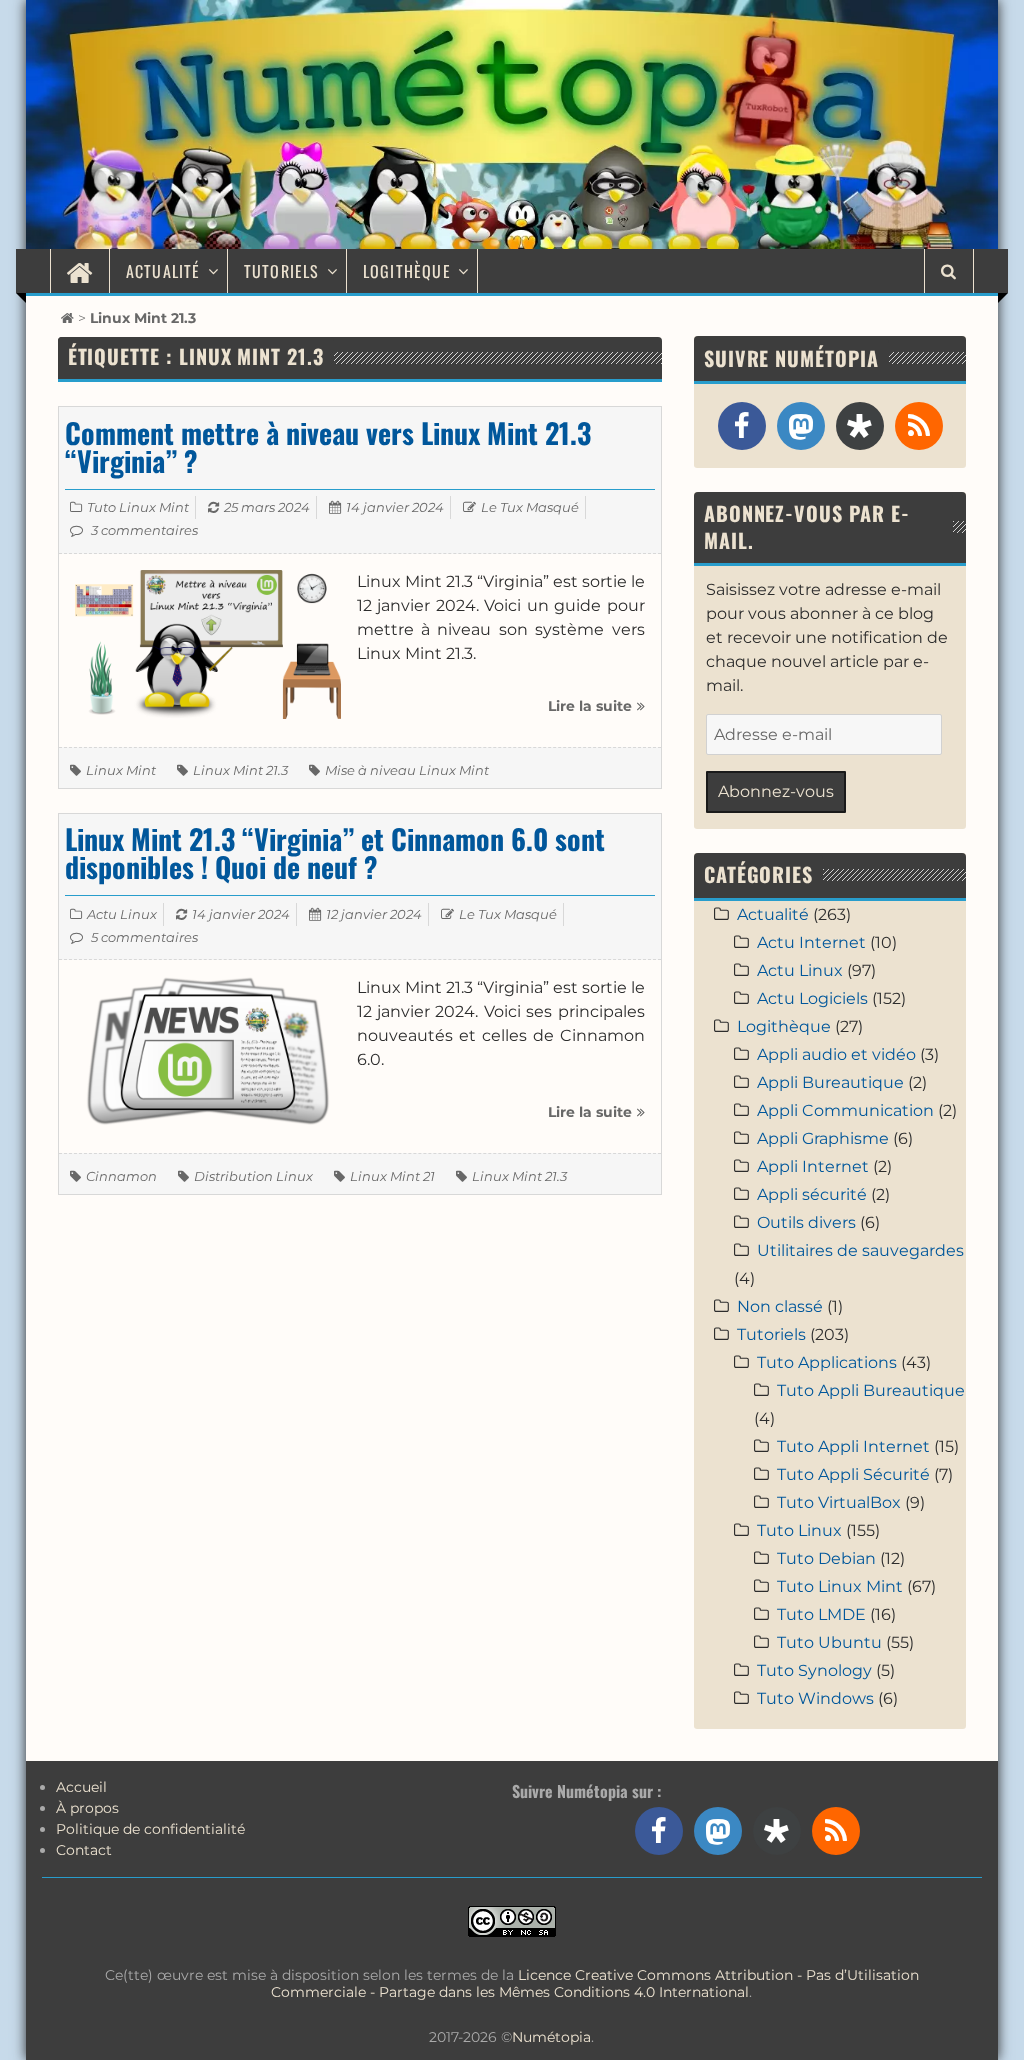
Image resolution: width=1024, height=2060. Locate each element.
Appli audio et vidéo (836, 1054)
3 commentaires (144, 530)
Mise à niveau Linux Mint (407, 770)
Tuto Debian (826, 1558)
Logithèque (407, 271)
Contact (84, 1850)
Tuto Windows (815, 1698)
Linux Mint (121, 770)
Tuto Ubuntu (829, 1642)
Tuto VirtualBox (839, 1502)
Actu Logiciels (812, 998)
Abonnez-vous (776, 791)
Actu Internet (811, 942)
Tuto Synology (814, 1670)
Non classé (780, 1306)
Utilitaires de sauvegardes (860, 1250)
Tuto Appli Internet (853, 1446)
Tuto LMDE (821, 1614)
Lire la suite (596, 713)
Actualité (163, 271)
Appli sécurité (812, 1194)
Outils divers (806, 1222)
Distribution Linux (253, 1176)
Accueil (81, 1787)
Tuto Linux (799, 1530)
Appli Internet (813, 1166)
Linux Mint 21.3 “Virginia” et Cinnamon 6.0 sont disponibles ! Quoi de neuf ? (335, 852)
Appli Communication (845, 1110)
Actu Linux (122, 914)
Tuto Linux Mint (138, 507)
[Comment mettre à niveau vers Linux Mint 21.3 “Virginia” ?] (208, 643)
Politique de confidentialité (150, 1829)
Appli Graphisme (823, 1138)
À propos (87, 1808)
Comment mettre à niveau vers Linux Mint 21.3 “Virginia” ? (328, 446)
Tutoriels (282, 271)
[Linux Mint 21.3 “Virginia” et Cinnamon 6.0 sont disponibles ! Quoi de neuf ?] (208, 1049)
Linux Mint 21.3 (240, 770)
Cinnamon (121, 1176)
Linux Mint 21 (392, 1176)
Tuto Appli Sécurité (853, 1474)
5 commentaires (144, 937)
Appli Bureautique (830, 1082)
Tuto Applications (827, 1362)
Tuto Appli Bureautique (871, 1390)
